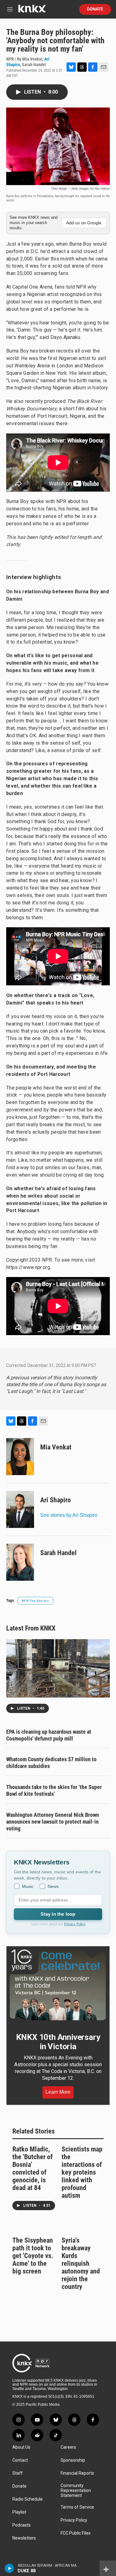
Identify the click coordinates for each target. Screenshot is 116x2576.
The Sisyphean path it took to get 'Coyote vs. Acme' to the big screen (33, 2256)
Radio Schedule (28, 2499)
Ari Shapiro (56, 1500)
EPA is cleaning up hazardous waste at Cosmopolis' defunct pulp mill (49, 1735)
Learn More (58, 2092)
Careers (68, 2447)
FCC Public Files (76, 2533)
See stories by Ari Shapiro (69, 1515)
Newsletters (24, 2538)
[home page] (32, 11)
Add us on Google (84, 223)
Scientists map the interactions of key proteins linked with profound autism (82, 2172)
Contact (20, 2460)
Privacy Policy (75, 1924)
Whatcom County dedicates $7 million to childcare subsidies (51, 1763)
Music (28, 1886)
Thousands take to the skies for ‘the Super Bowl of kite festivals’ (54, 1790)
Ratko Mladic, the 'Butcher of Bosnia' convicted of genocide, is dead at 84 (32, 2168)
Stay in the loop (58, 1914)
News (53, 1886)
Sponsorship (73, 2460)
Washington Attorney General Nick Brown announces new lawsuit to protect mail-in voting (53, 1822)
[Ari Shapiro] (20, 1509)
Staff (18, 2473)
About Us (21, 2447)
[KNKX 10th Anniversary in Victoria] (58, 1985)
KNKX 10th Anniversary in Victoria (58, 2042)
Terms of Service (77, 2507)
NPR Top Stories (35, 1601)
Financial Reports (77, 2473)
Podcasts (21, 2525)
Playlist (19, 2512)
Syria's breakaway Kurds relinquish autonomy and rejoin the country (81, 2263)
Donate (95, 9)
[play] (9, 2568)
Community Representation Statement (76, 2491)
